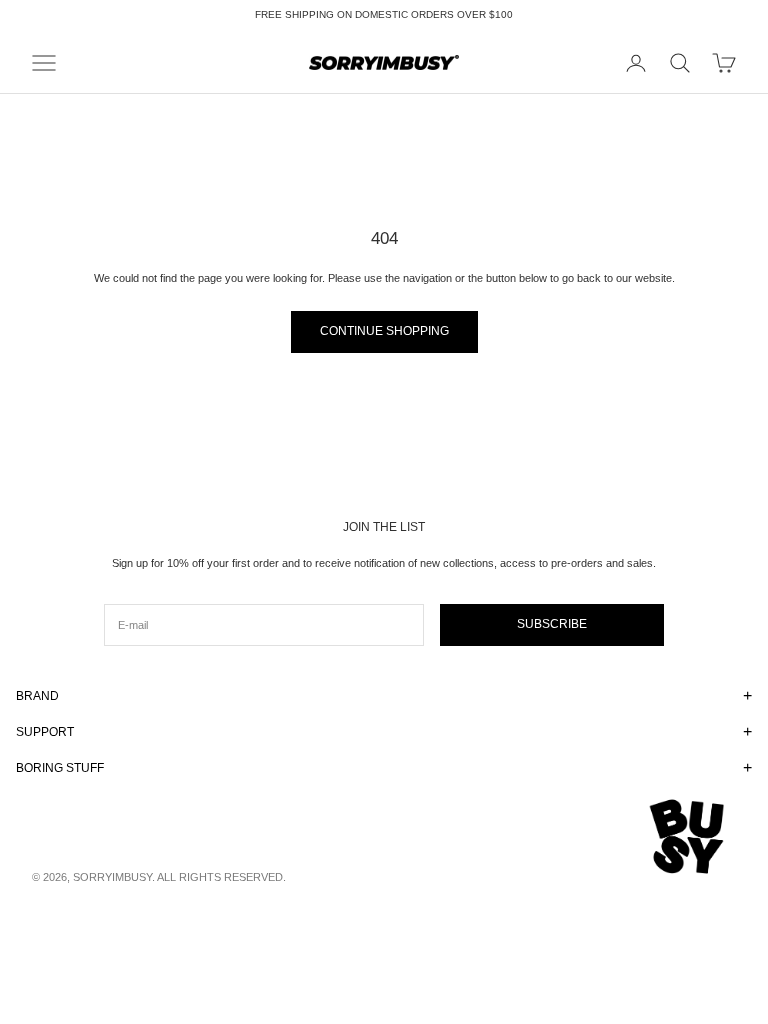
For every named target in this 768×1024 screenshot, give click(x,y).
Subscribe (552, 624)
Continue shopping (384, 331)
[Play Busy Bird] (688, 837)
